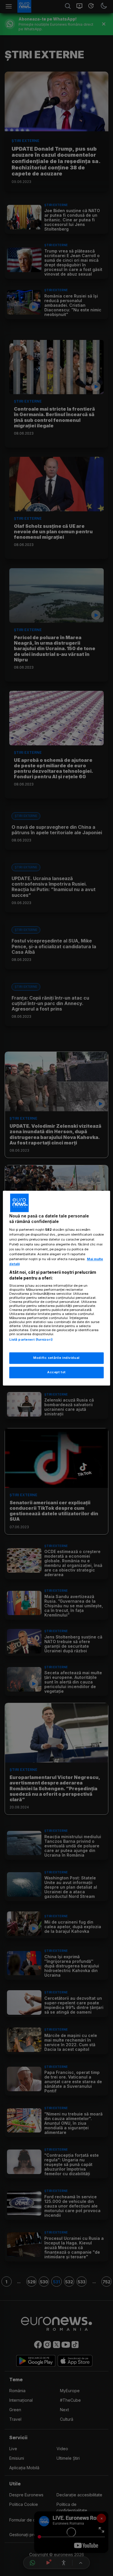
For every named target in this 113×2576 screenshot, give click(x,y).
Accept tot (57, 1372)
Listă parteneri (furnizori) (31, 1340)
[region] (57, 1288)
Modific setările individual (56, 1358)
